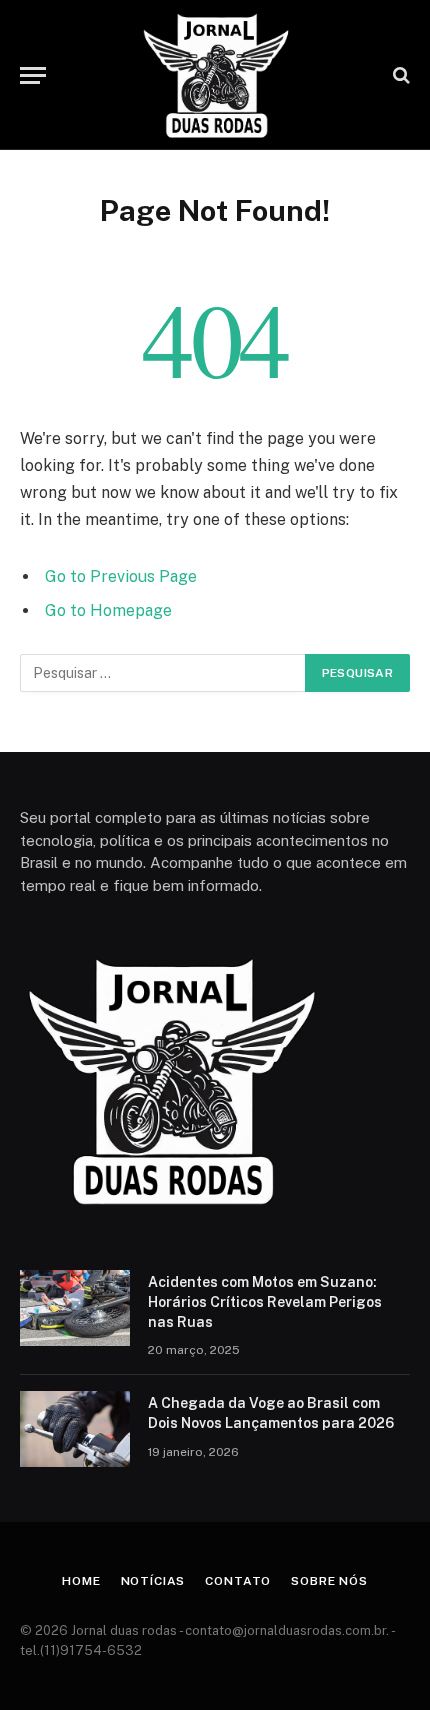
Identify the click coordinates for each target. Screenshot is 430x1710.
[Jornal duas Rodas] (215, 75)
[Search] (399, 75)
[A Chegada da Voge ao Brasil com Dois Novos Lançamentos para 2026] (75, 1429)
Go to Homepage (108, 610)
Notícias (153, 1581)
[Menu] (33, 75)
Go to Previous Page (121, 576)
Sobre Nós (329, 1581)
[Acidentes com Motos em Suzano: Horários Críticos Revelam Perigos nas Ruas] (75, 1308)
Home (81, 1581)
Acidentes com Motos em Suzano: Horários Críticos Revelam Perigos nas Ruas (265, 1302)
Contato (238, 1581)
